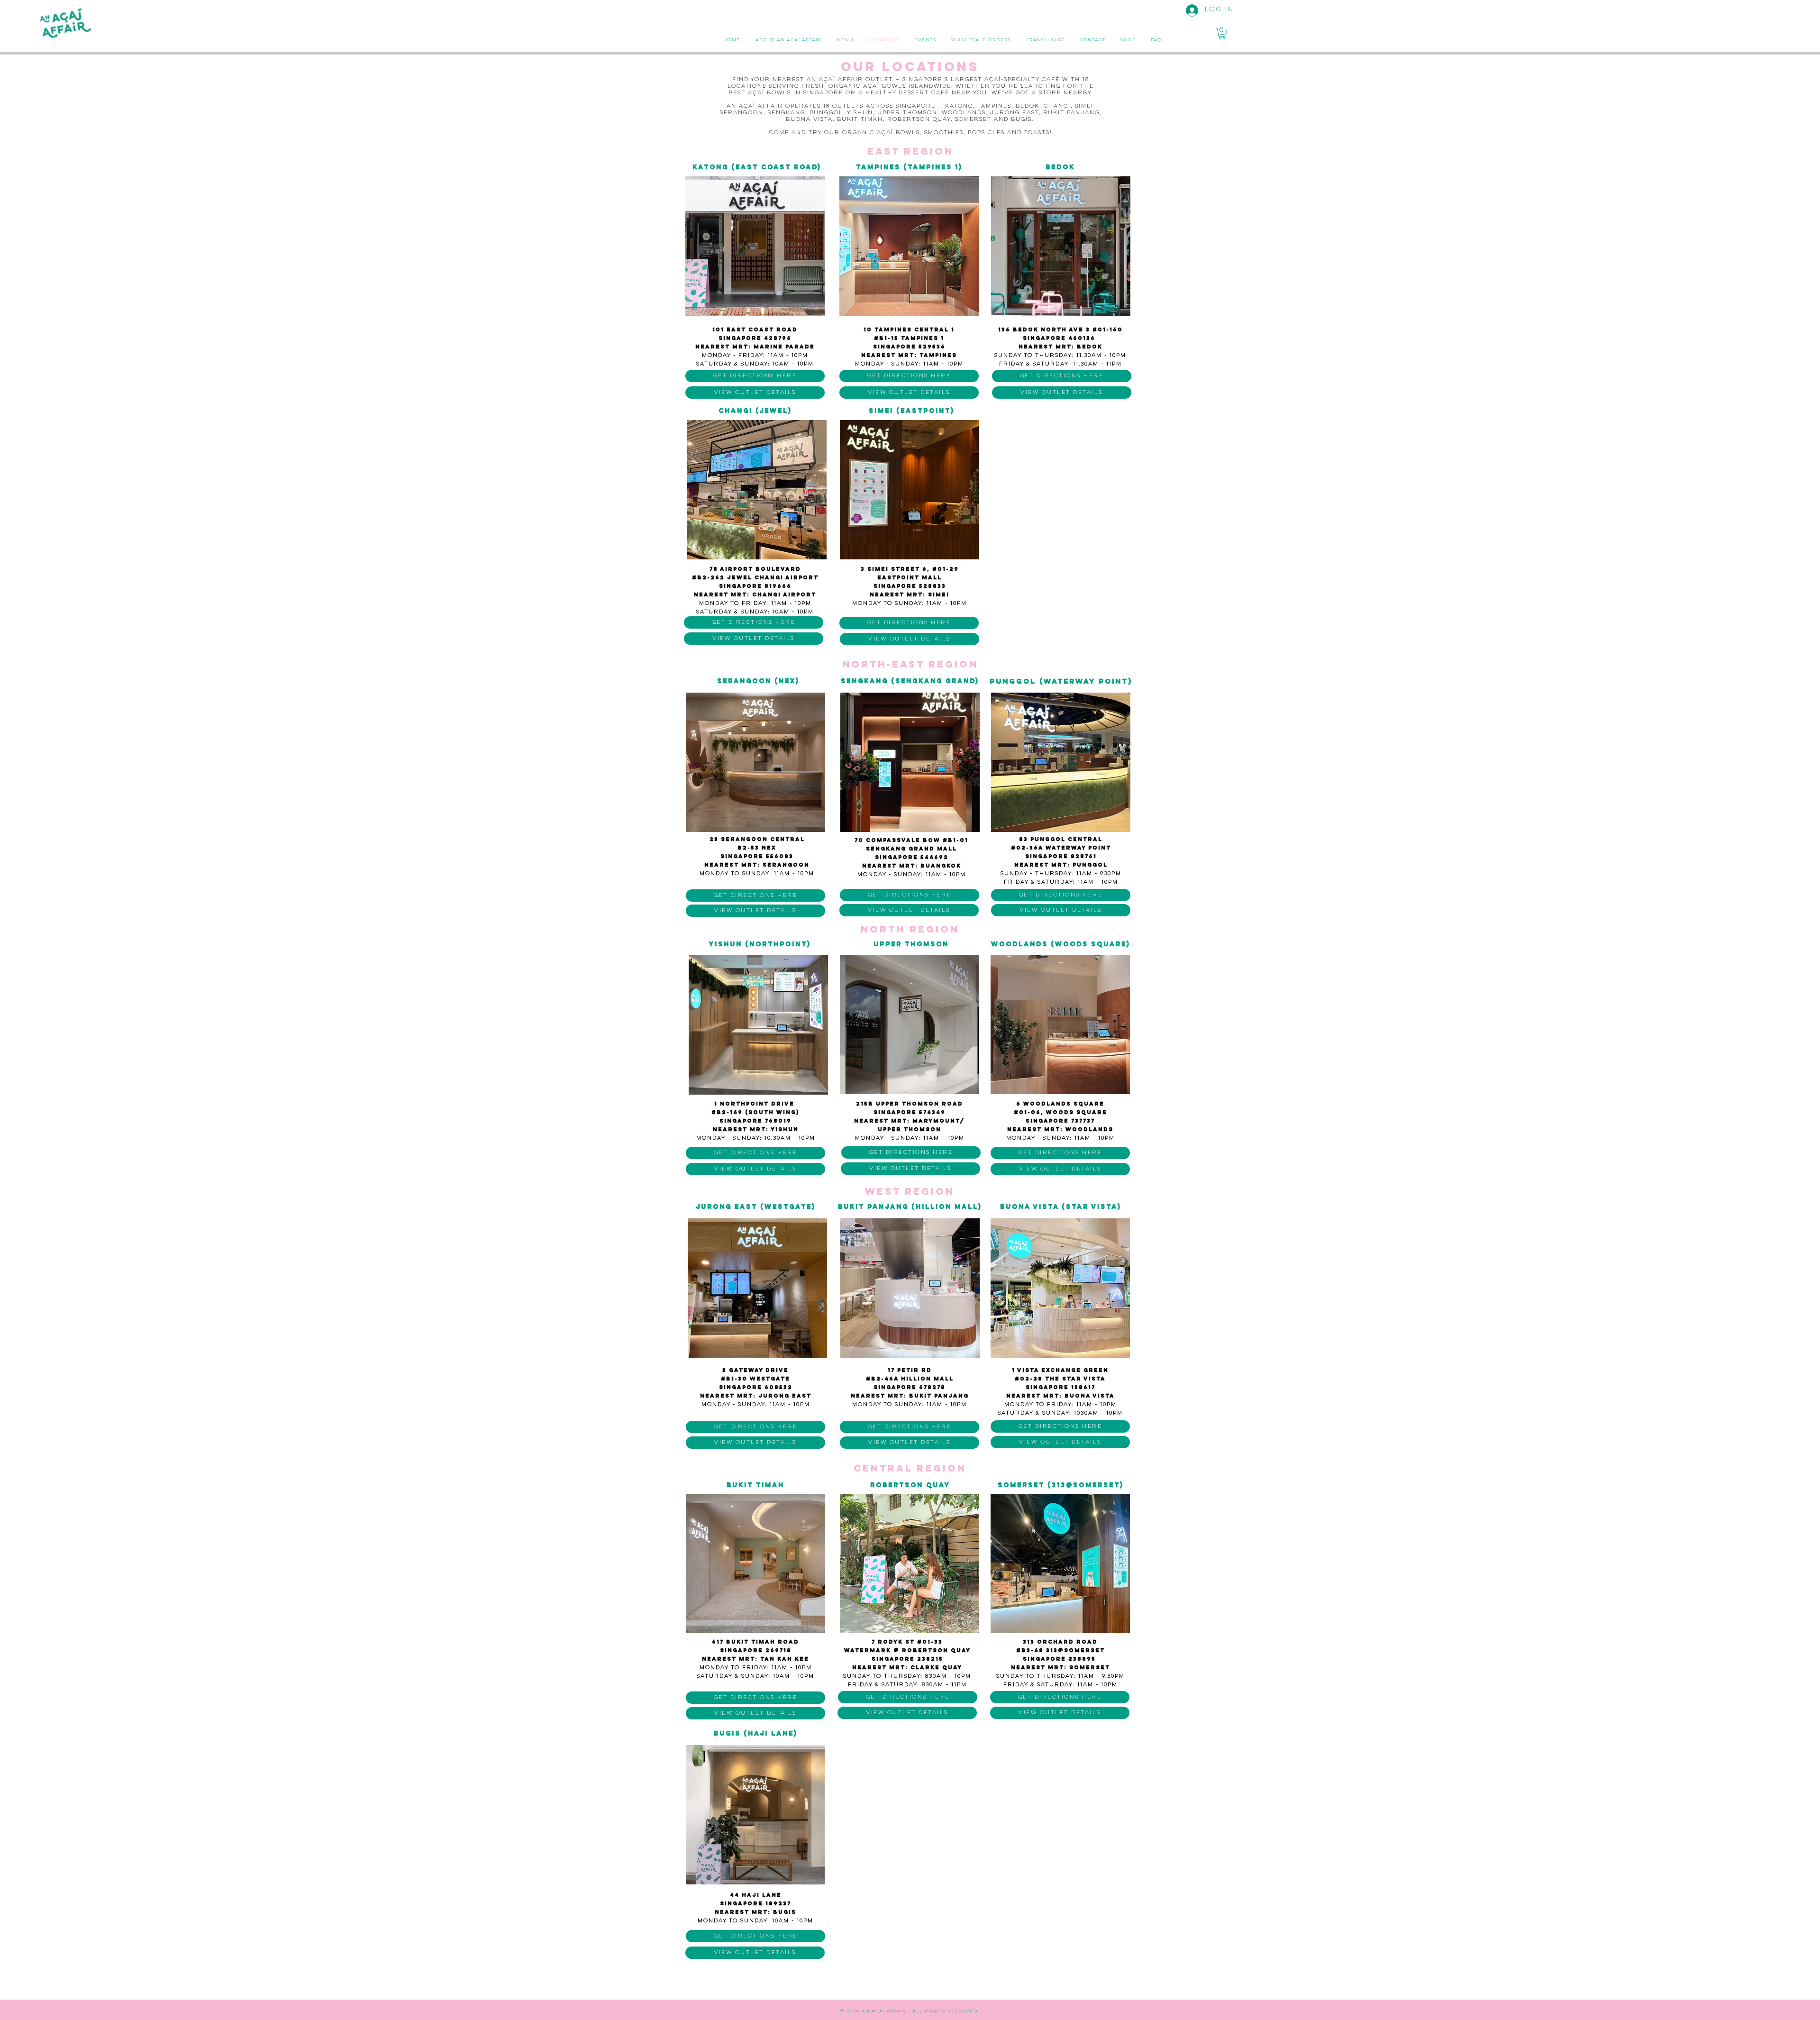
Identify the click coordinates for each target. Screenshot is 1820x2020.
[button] (1222, 33)
